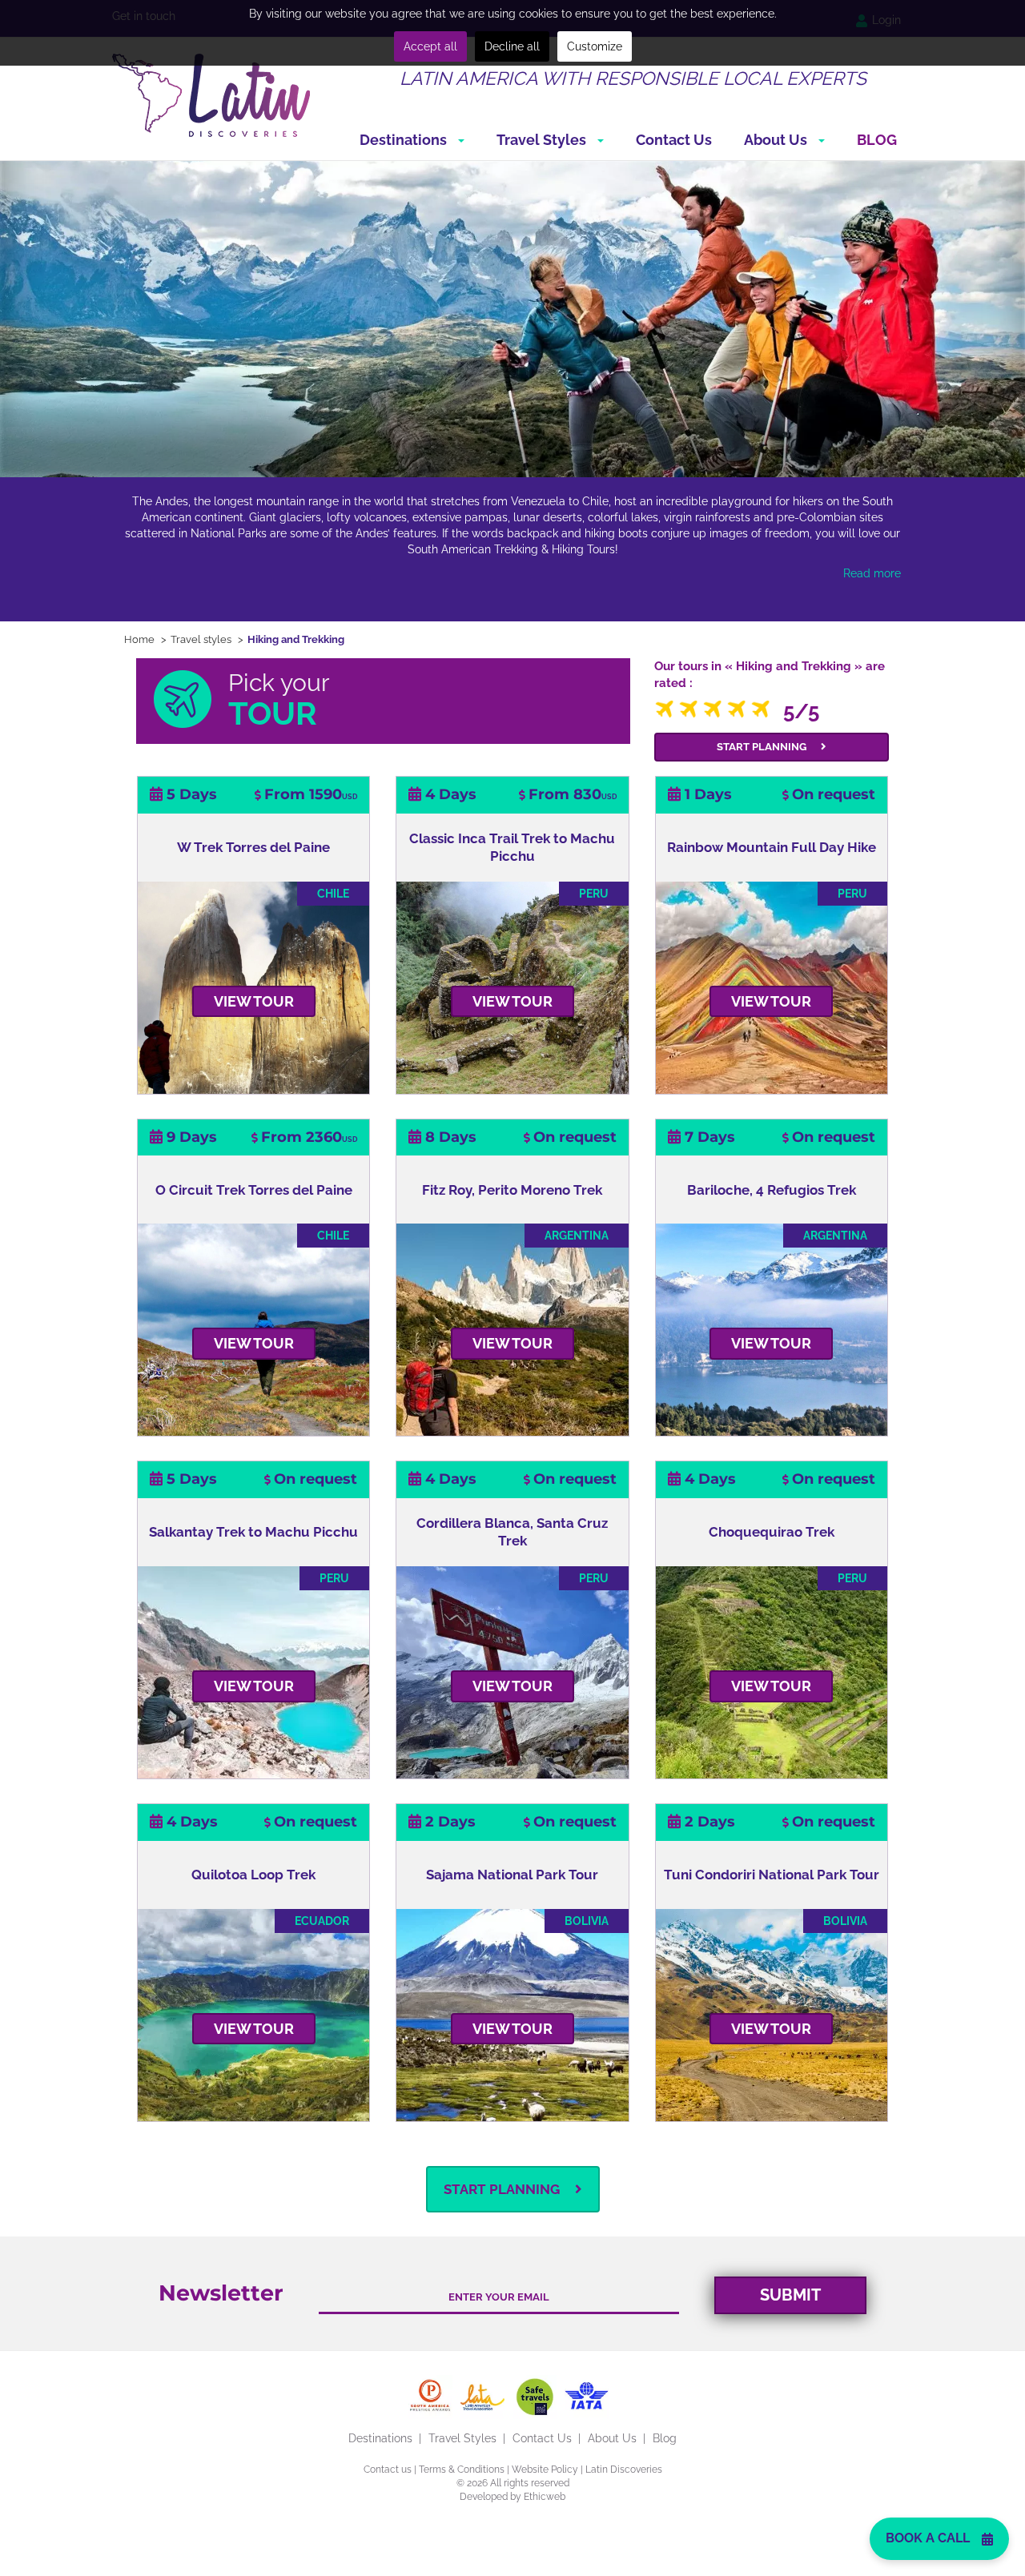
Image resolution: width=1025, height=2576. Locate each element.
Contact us (388, 2470)
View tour (254, 1001)
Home (139, 639)
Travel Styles (543, 140)
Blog (877, 140)
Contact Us (674, 140)
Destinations (405, 140)
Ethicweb (545, 2497)
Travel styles (201, 639)
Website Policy (545, 2470)
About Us (777, 140)
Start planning (763, 747)
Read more (872, 573)
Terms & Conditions (462, 2470)
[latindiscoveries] (211, 94)
